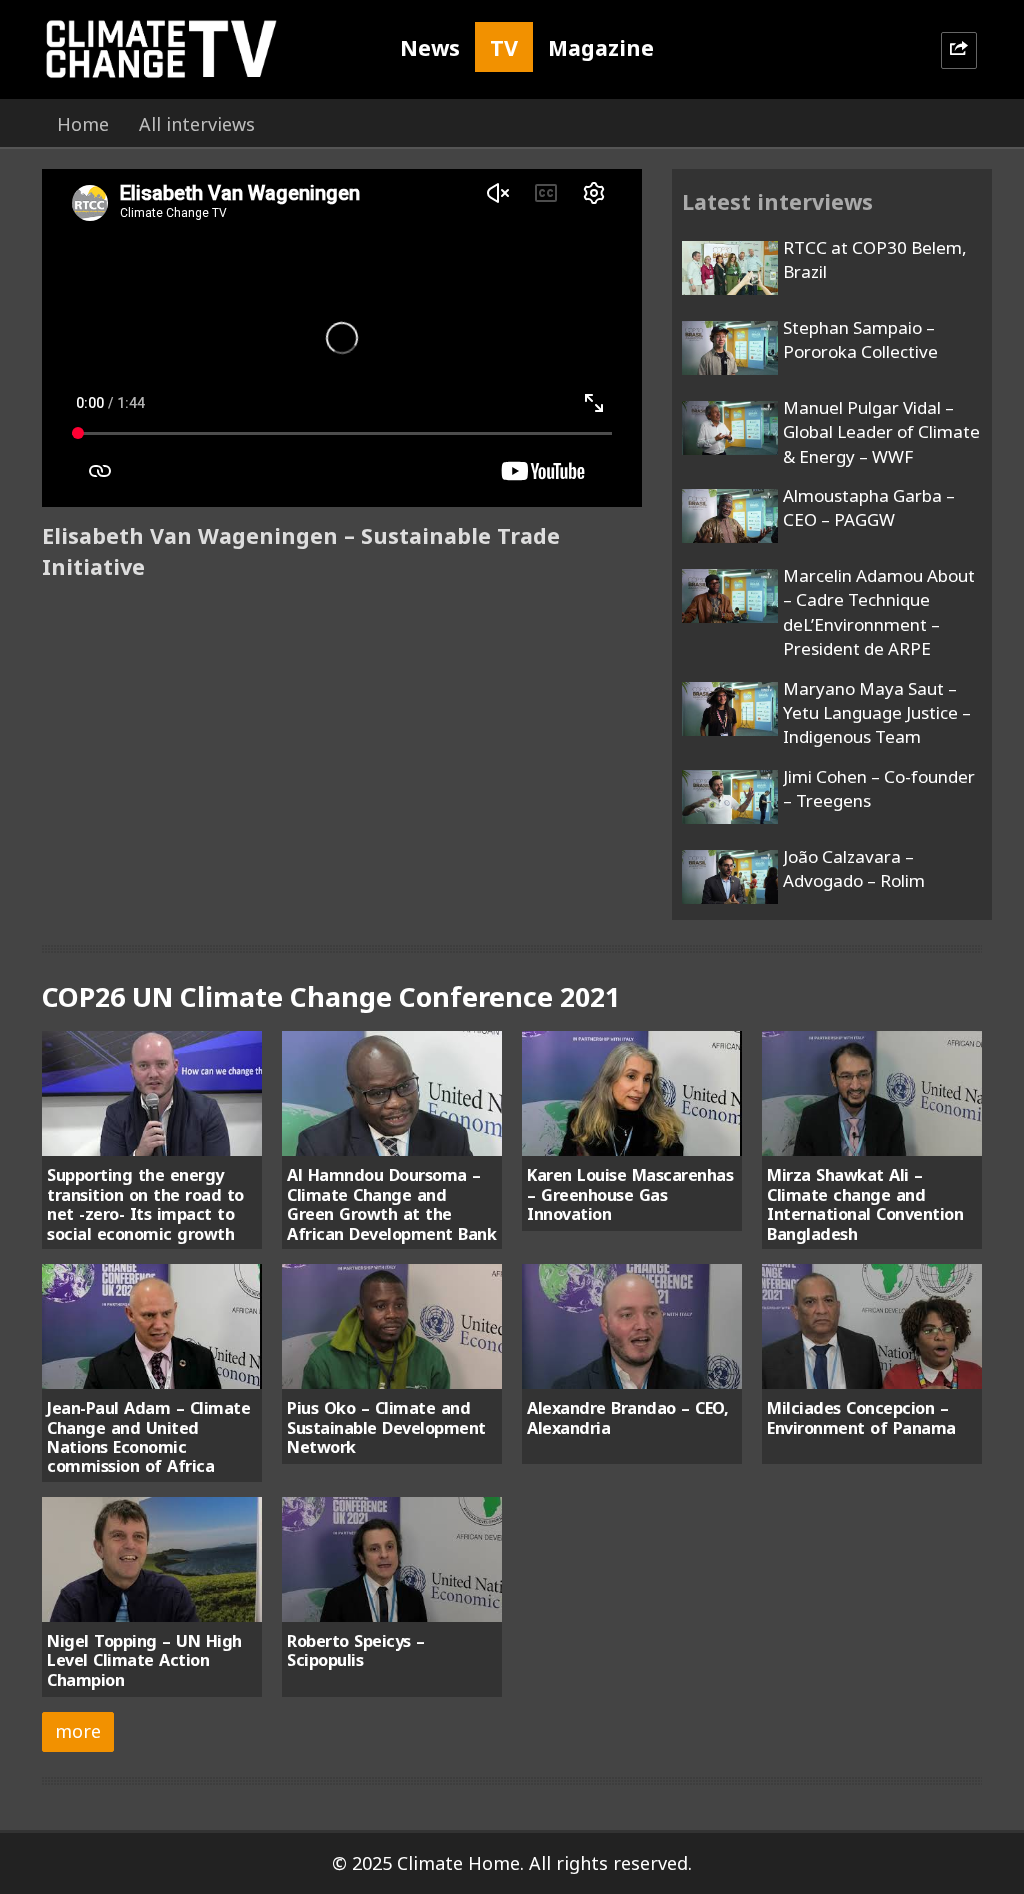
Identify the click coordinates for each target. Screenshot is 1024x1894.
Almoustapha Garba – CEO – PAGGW (869, 507)
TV (504, 47)
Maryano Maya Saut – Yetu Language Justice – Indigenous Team (877, 713)
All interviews (197, 124)
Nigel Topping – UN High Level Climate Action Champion (144, 1660)
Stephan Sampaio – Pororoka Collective (860, 339)
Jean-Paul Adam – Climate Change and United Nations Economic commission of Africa (148, 1437)
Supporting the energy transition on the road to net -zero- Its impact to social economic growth (145, 1204)
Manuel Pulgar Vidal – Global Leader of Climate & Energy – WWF (881, 432)
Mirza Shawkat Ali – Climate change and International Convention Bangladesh (865, 1204)
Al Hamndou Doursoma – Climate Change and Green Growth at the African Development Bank (391, 1204)
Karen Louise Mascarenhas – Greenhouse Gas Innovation (630, 1194)
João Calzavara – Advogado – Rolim (854, 868)
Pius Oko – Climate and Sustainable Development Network (386, 1427)
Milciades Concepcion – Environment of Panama (861, 1417)
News (430, 47)
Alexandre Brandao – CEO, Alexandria (627, 1417)
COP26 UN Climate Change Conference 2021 (331, 996)
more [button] (78, 1731)
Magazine (601, 47)
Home (83, 124)
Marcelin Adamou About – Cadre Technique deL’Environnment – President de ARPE (879, 612)
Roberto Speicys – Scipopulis (356, 1650)
